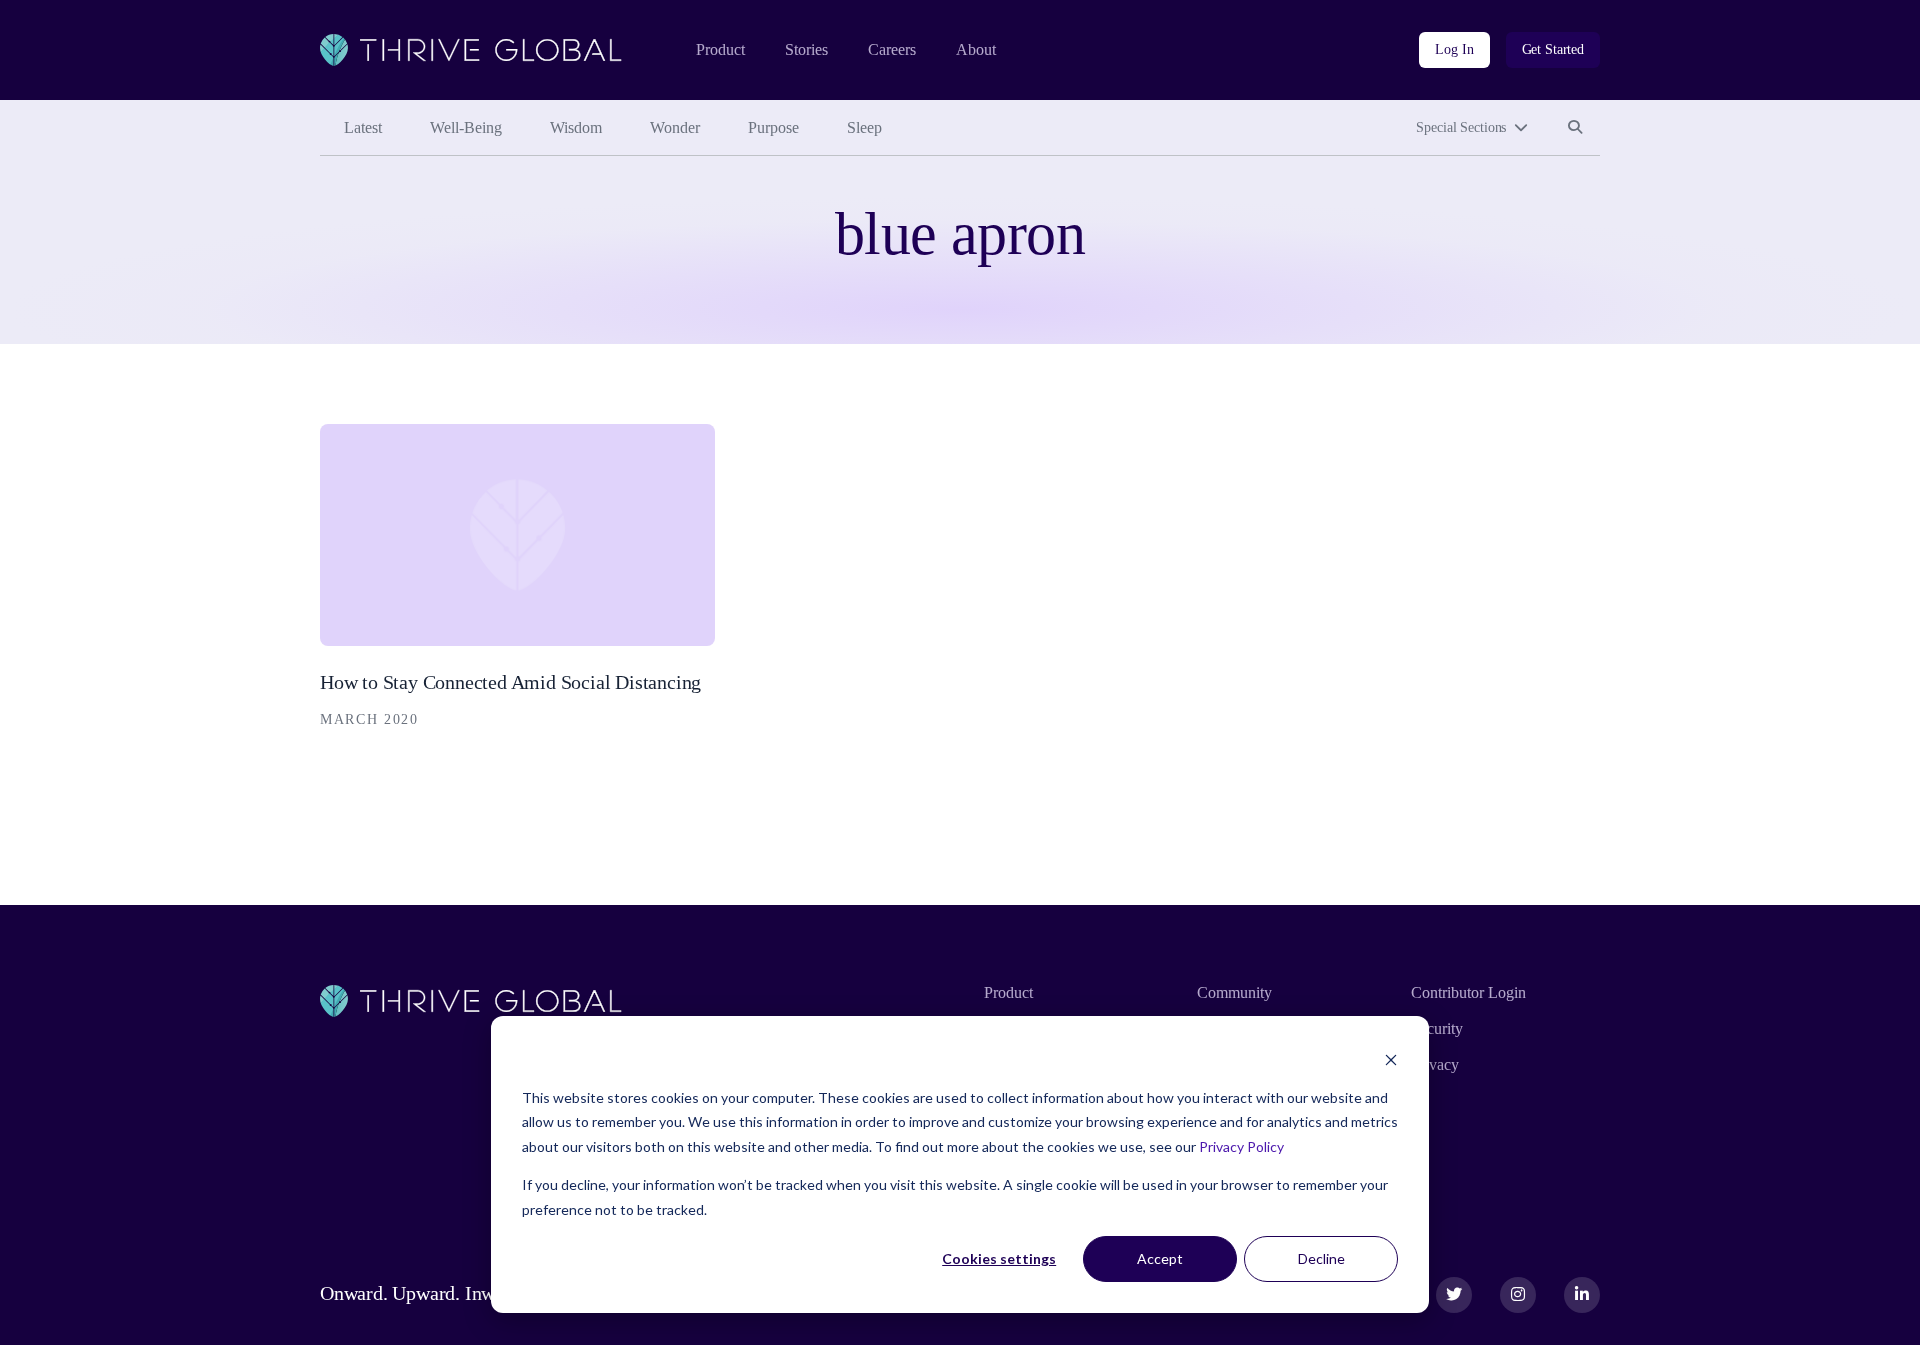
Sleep (864, 127)
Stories (806, 49)
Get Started (1553, 49)
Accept (1160, 1258)
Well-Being (466, 127)
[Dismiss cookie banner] (1391, 1059)
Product (720, 49)
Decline (1321, 1258)
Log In (1454, 49)
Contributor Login (1468, 992)
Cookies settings (999, 1258)
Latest (363, 127)
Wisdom (576, 127)
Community (1234, 992)
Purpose (773, 127)
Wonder (675, 127)
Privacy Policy (1241, 1146)
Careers (892, 49)
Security (1437, 1028)
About (976, 49)
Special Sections (1461, 127)
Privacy (1435, 1064)
